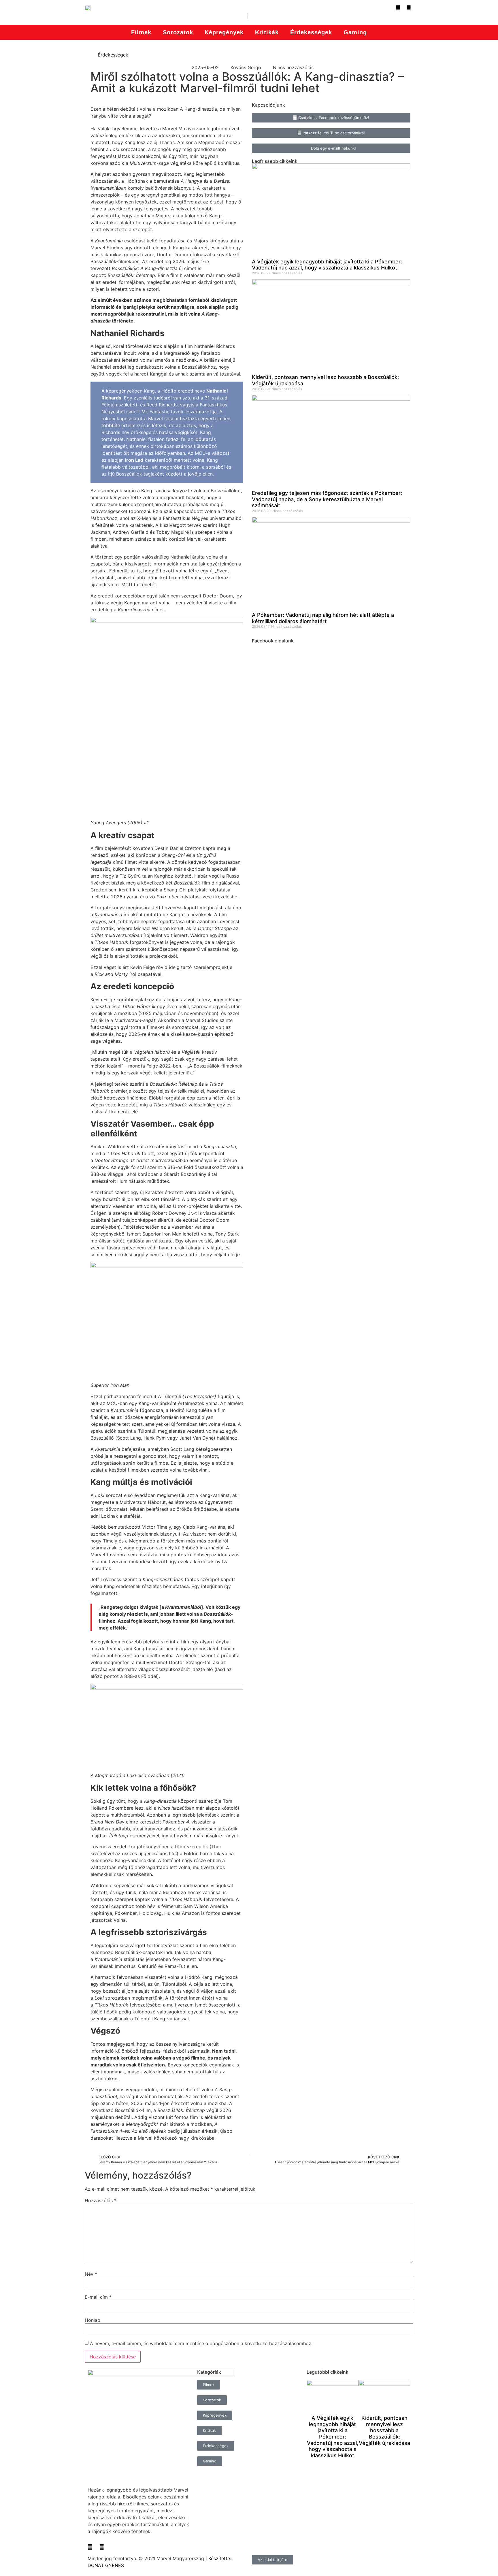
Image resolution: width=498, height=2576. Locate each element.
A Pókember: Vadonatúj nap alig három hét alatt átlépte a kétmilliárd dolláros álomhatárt (323, 618)
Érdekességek (311, 32)
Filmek (141, 32)
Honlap (93, 2320)
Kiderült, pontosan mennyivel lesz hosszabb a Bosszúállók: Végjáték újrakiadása (384, 2430)
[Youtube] (409, 7)
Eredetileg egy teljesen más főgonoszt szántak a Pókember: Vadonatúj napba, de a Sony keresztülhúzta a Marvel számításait (327, 499)
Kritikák (267, 32)
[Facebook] (398, 7)
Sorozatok (178, 32)
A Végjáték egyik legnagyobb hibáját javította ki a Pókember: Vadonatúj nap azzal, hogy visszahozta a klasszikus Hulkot (327, 265)
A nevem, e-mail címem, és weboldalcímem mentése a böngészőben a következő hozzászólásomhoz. (201, 2343)
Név (91, 2274)
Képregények (224, 32)
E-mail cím (98, 2297)
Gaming (355, 32)
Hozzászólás (101, 2200)
